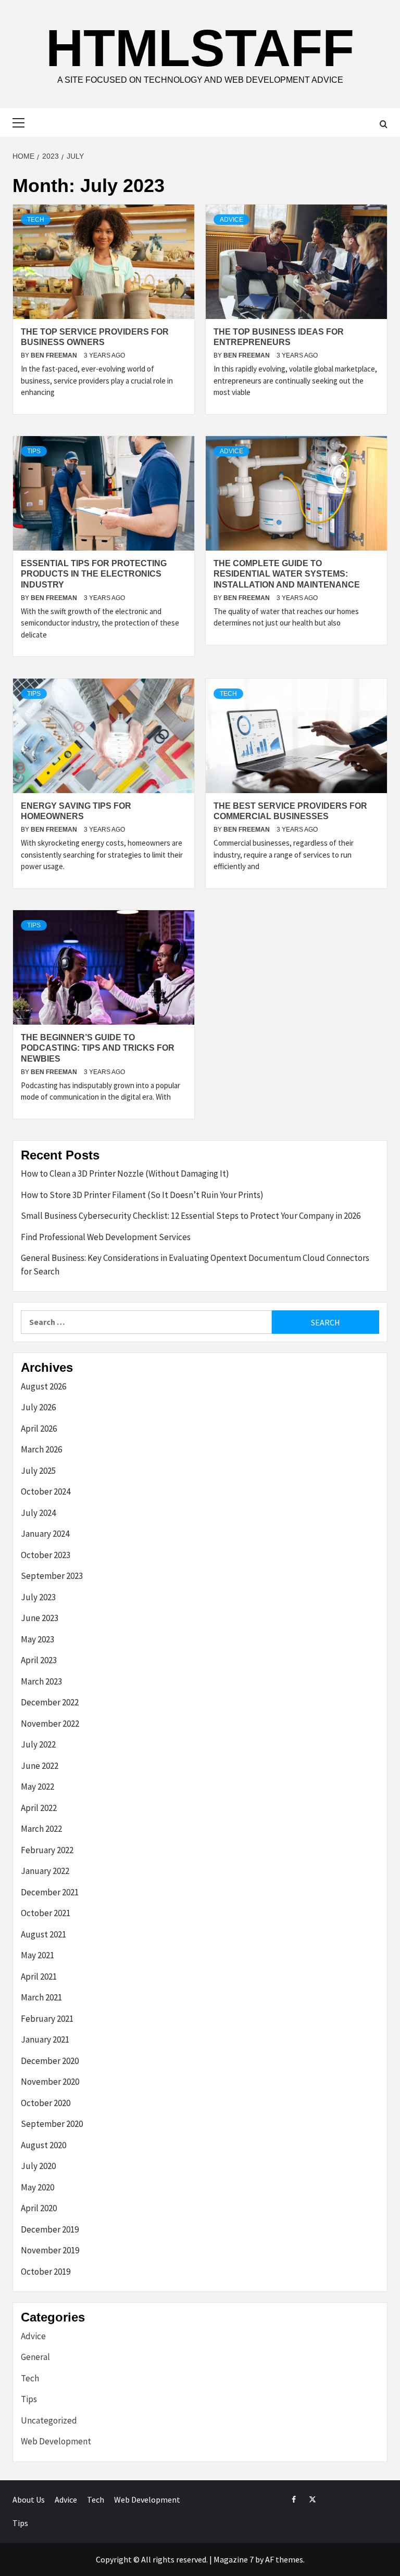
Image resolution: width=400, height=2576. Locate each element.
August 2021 (43, 1934)
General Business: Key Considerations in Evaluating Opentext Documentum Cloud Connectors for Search (195, 1265)
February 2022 (47, 1850)
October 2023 (46, 1555)
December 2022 (50, 1702)
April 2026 (39, 1429)
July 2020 (38, 2166)
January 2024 (45, 1534)
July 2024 (38, 1513)
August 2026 (43, 1386)
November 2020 (50, 2082)
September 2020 (52, 2124)
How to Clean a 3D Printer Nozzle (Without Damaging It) (125, 1174)
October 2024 (46, 1491)
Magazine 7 (234, 2559)
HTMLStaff (200, 48)
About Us (29, 2500)
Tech (36, 220)
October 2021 (46, 1913)
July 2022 (38, 1744)
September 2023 (52, 1576)
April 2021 (39, 1976)
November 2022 (50, 1724)
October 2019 (46, 2272)
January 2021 (45, 2039)
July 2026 (38, 1407)
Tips (34, 451)
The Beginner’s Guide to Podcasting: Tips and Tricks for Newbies (98, 1048)
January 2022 (45, 1871)
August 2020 (43, 2145)
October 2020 (46, 2103)
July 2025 (38, 1471)
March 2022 (41, 1829)
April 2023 (39, 1660)
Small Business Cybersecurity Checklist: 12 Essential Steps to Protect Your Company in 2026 (191, 1216)
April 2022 (39, 1808)
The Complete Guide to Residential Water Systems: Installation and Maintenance (287, 574)
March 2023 (41, 1681)
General (35, 2357)
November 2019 (50, 2250)
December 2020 (50, 2061)
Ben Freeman (55, 355)
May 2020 (37, 2187)
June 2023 (40, 1618)
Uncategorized (49, 2420)
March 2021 (41, 1997)
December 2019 (50, 2229)
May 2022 (37, 1787)
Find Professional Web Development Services (106, 1237)
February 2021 (47, 2019)
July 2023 (38, 1597)
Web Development (56, 2441)
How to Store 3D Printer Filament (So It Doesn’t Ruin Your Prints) (142, 1195)
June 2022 (40, 1766)
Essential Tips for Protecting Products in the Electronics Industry (94, 574)
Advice (232, 220)
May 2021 (37, 1955)
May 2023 (37, 1639)
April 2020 (39, 2208)
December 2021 (50, 1892)
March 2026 (41, 1449)
